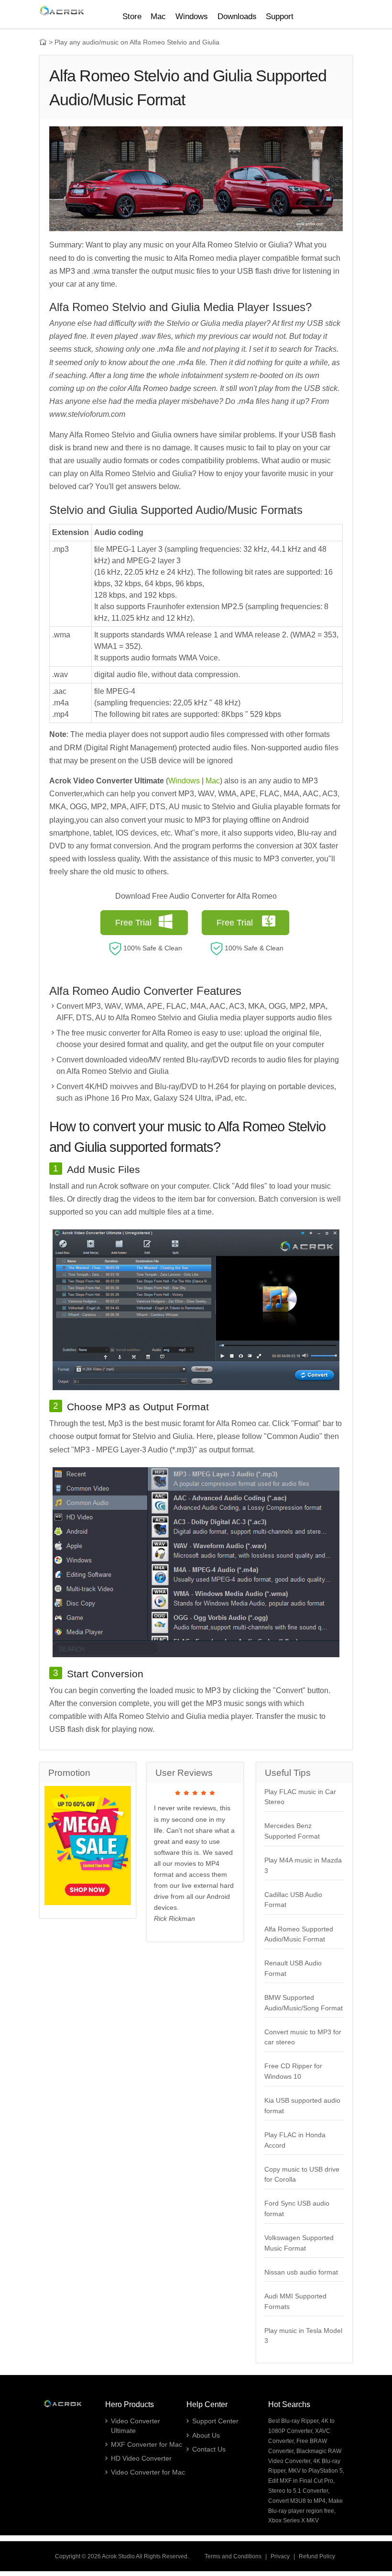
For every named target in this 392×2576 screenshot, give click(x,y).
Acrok (109, 2556)
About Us (206, 2435)
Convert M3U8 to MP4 (297, 2501)
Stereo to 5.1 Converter (298, 2491)
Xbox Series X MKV (294, 2520)
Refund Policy (317, 2556)
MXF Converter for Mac (147, 2444)
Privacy (280, 2556)
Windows (184, 781)
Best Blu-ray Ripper (293, 2421)
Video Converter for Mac (148, 2472)
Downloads (237, 17)
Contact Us (209, 2449)
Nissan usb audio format (301, 2272)
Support (280, 17)
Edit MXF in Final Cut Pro (301, 2481)
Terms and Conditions (233, 2556)
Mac (213, 781)
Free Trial (133, 923)
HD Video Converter (141, 2458)
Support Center (215, 2421)
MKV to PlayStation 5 (316, 2471)
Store (132, 17)
